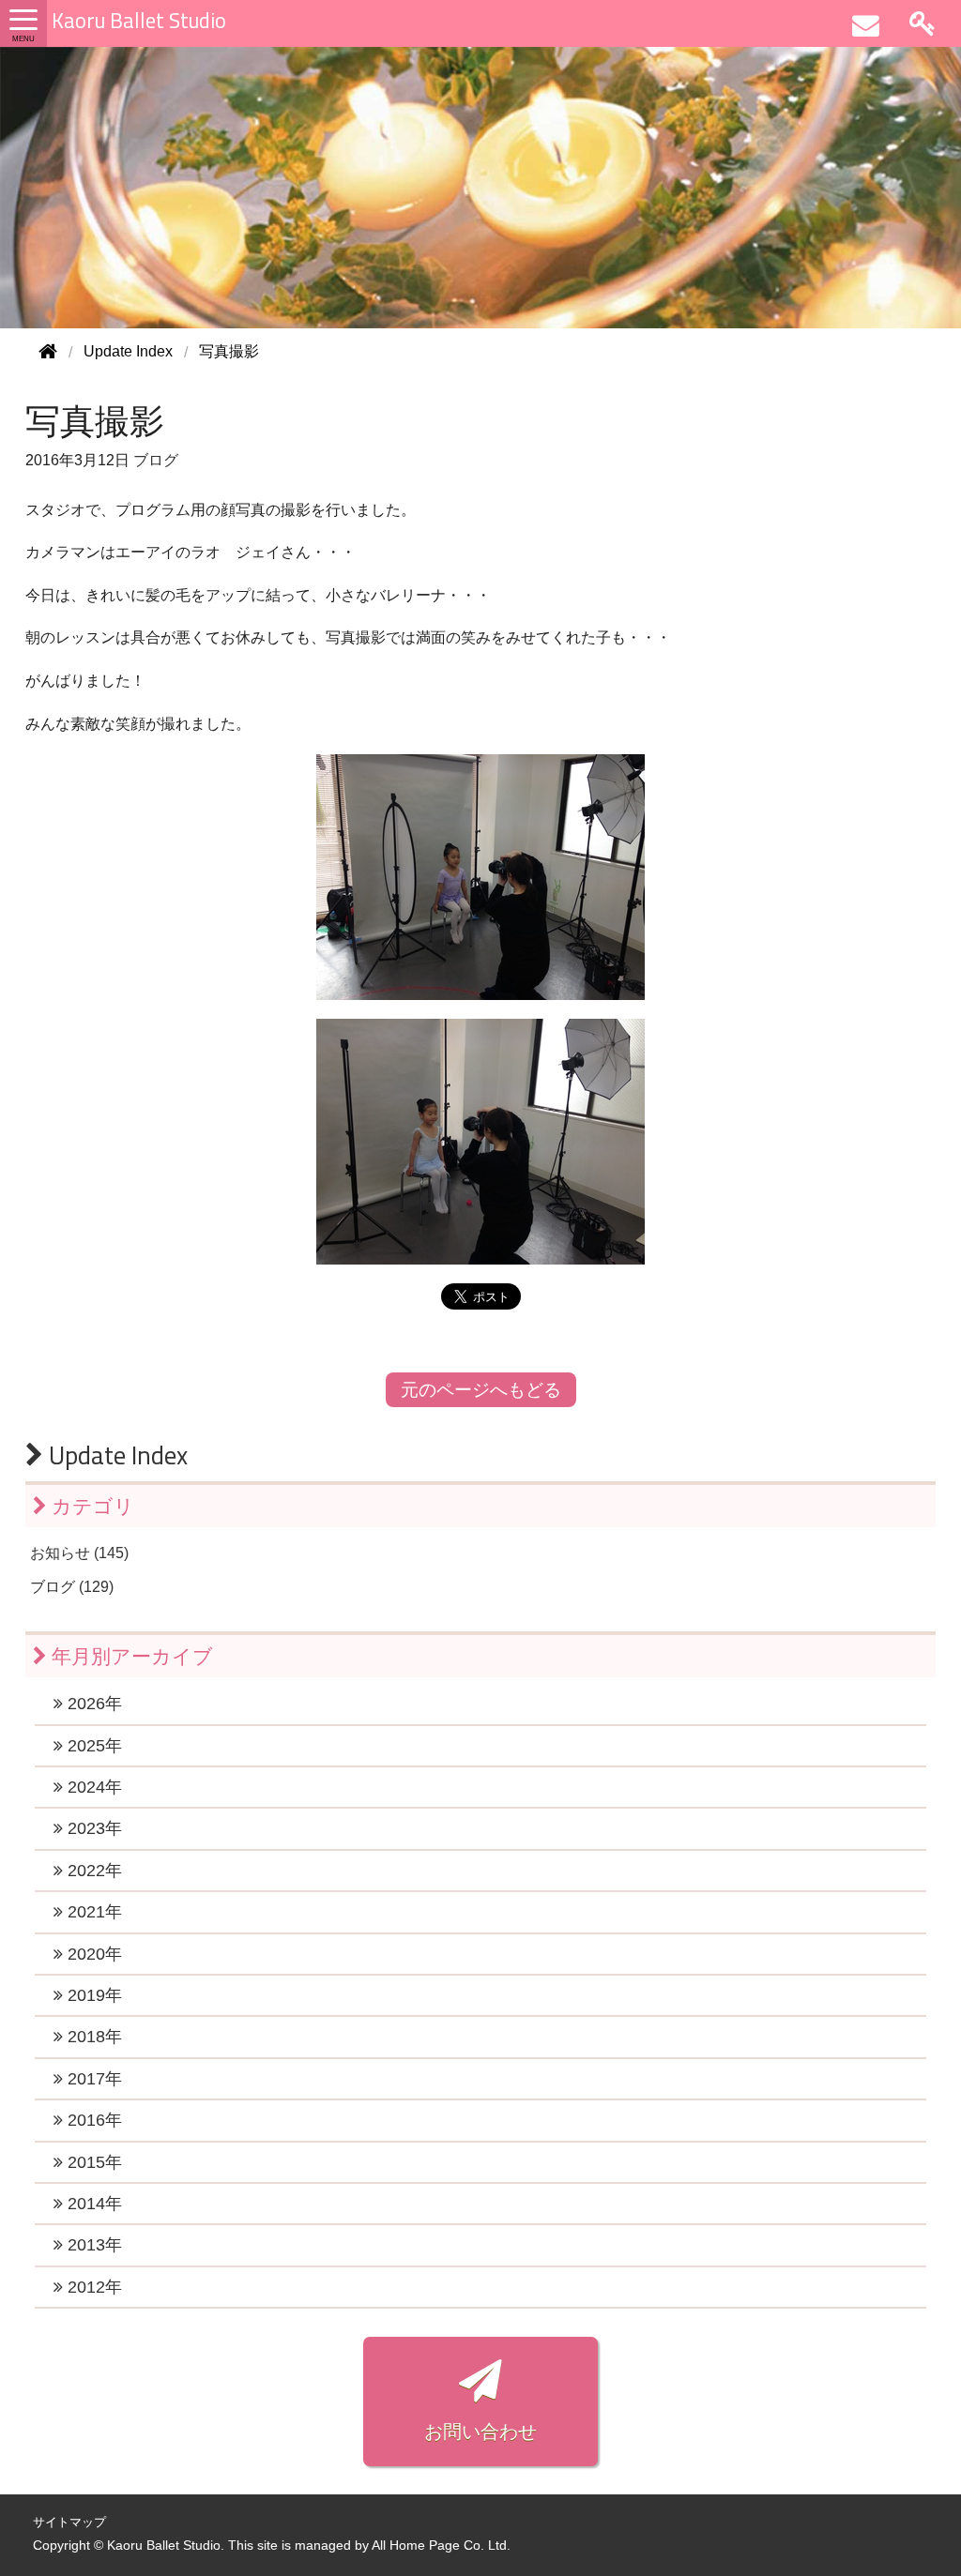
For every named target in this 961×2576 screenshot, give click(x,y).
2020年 (92, 1954)
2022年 (92, 1871)
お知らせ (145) (79, 1553)
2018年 (92, 2037)
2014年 (92, 2204)
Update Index (115, 1455)
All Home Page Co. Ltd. (441, 2546)
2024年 (92, 1787)
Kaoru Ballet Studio (139, 21)
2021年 (92, 1912)
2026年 (92, 1704)
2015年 (92, 2162)
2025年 (92, 1746)
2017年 (92, 2079)
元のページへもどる (481, 1390)
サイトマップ (69, 2522)
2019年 (92, 1995)
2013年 (92, 2245)
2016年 (92, 2120)
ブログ (156, 460)
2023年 (92, 1828)
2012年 (92, 2287)
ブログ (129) (72, 1587)
